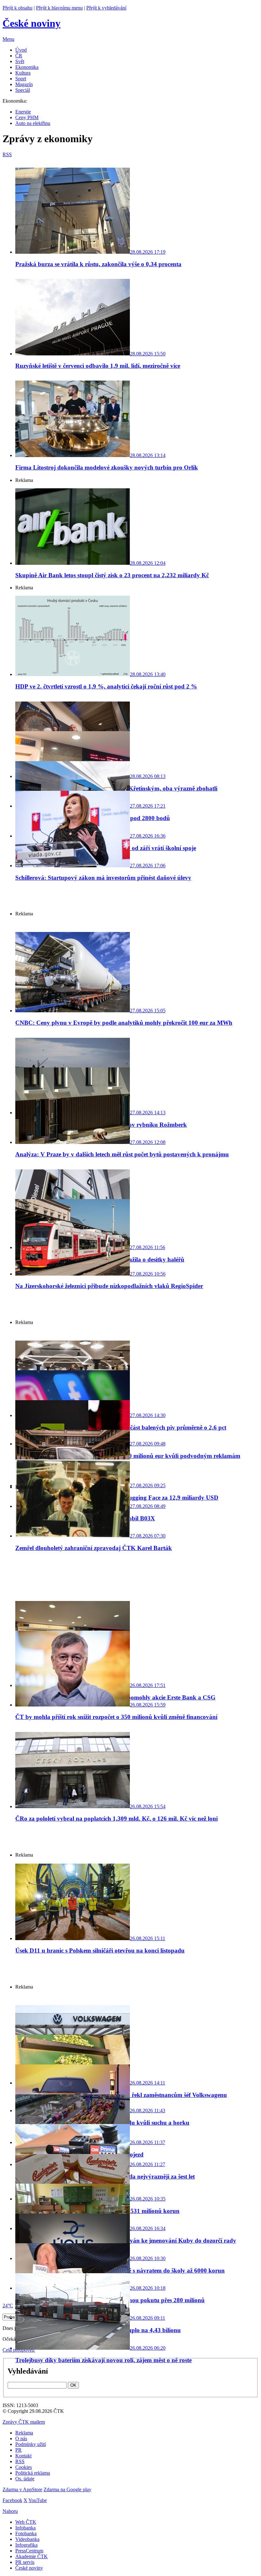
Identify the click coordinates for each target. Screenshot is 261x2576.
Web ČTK (26, 2522)
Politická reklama (33, 2473)
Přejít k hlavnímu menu (59, 8)
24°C (8, 2306)
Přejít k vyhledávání (106, 8)
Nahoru (10, 2511)
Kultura (23, 73)
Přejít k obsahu (18, 8)
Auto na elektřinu (33, 123)
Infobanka (25, 2528)
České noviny (29, 2568)
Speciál (23, 90)
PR (18, 2450)
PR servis (25, 2562)
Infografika (26, 2545)
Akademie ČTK (32, 2556)
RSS (20, 2461)
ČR (19, 56)
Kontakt (23, 2456)
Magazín (24, 84)
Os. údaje (25, 2479)
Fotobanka (26, 2533)
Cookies (24, 2467)
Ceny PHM (27, 117)
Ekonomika (27, 67)
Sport (21, 79)
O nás (21, 2438)
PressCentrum (29, 2551)
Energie (23, 112)
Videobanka (27, 2539)
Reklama (24, 2433)
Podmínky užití (31, 2444)
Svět (20, 61)
